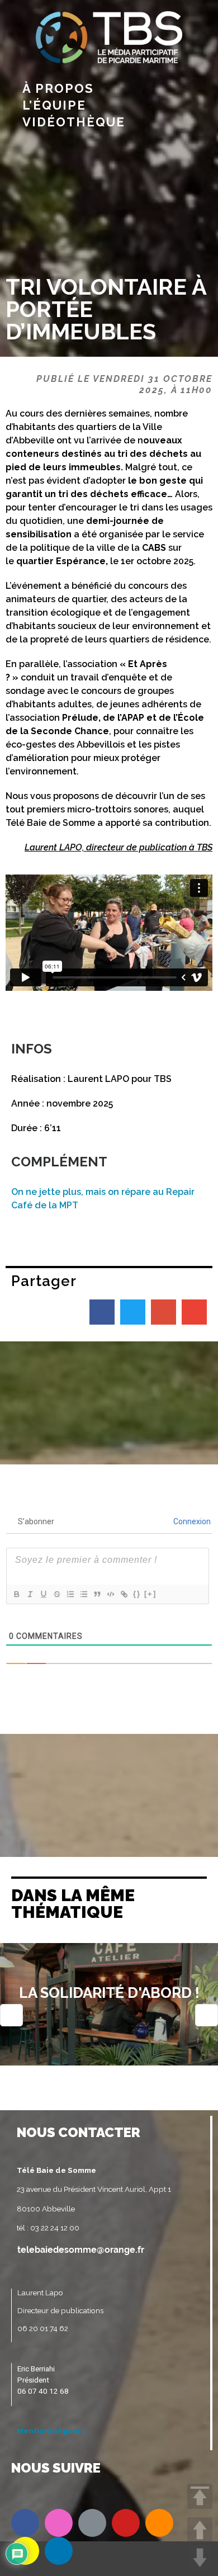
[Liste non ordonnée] (83, 1594)
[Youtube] (126, 2523)
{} (137, 1594)
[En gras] (16, 1594)
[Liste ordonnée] (70, 1594)
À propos (58, 88)
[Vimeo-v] (92, 2523)
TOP (200, 2496)
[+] (150, 1594)
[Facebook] (25, 2523)
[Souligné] (43, 1594)
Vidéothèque (74, 122)
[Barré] (56, 1594)
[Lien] (124, 1594)
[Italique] (30, 1594)
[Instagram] (59, 2523)
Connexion (191, 1521)
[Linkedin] (59, 2551)
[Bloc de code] (110, 1594)
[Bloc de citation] (97, 1594)
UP (200, 2530)
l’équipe (54, 105)
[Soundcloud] (159, 2523)
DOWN (200, 2558)
